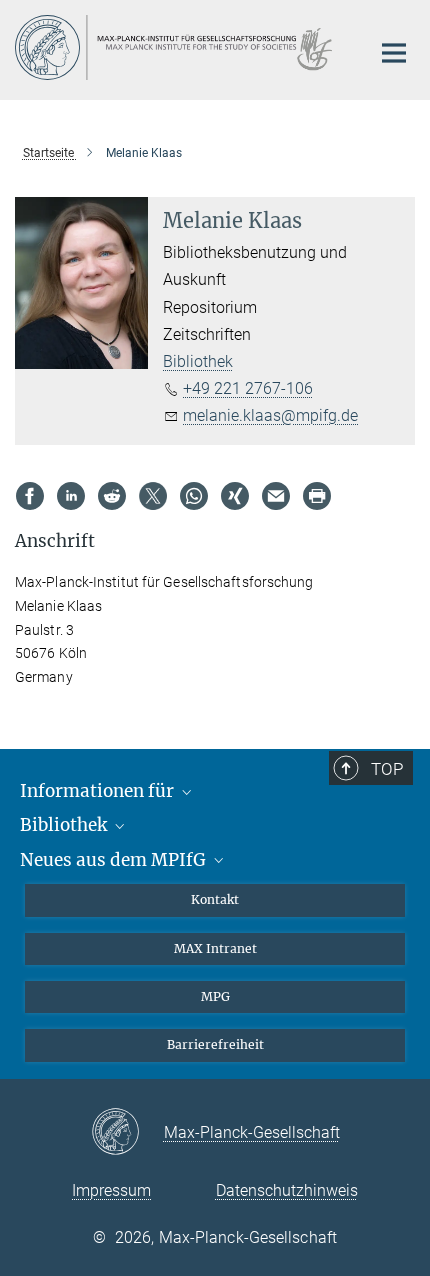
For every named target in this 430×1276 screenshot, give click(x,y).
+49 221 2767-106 (248, 388)
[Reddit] (112, 496)
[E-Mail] (276, 496)
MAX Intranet (215, 948)
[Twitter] (153, 496)
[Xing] (235, 496)
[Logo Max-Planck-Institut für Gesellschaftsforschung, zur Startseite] (177, 47)
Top (387, 769)
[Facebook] (30, 496)
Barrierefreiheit (215, 1044)
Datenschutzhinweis (287, 1190)
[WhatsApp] (194, 496)
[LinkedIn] (71, 496)
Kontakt (215, 899)
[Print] (317, 496)
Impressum (111, 1190)
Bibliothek (198, 361)
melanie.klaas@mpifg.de (270, 415)
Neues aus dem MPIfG (115, 860)
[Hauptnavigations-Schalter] (394, 53)
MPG (215, 996)
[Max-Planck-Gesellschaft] (127, 1133)
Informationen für (99, 791)
